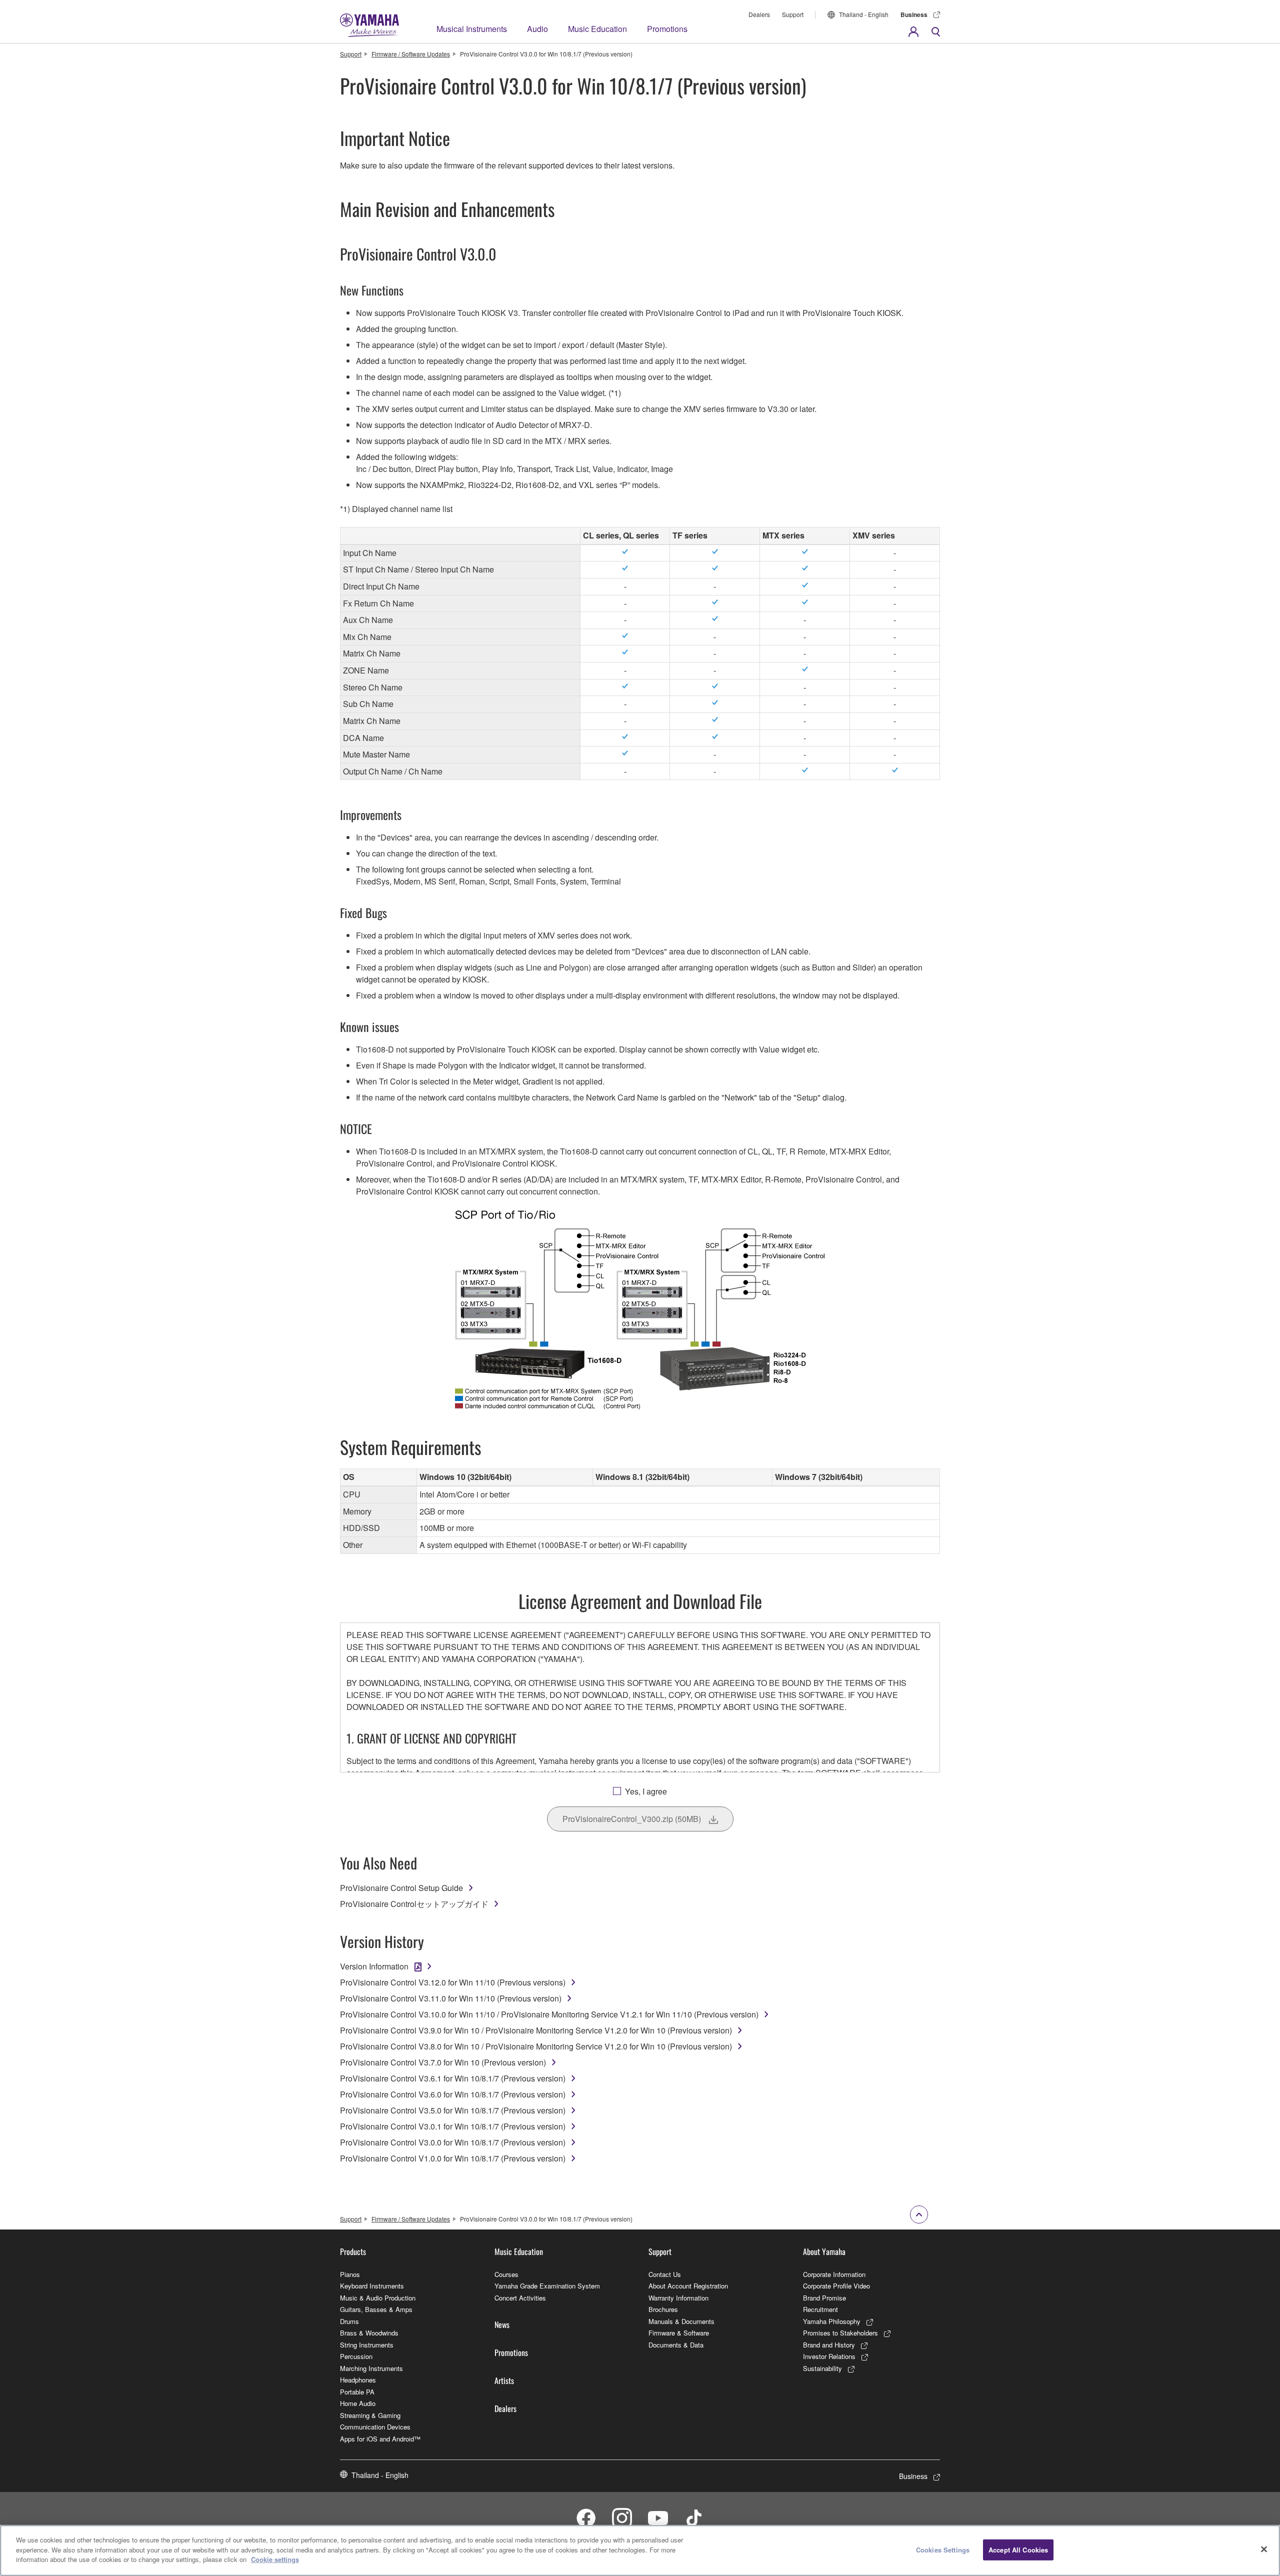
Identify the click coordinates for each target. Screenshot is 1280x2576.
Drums (349, 2321)
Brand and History (829, 2345)
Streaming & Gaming (370, 2415)
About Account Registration (688, 2286)
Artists (504, 2380)
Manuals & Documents (681, 2321)
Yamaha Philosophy (832, 2321)
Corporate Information (834, 2274)
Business (914, 14)
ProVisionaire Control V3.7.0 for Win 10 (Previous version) (443, 2062)
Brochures (663, 2309)
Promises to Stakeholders (840, 2333)
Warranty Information (678, 2298)
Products (353, 2251)
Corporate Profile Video (836, 2286)
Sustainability (822, 2368)
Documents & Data (676, 2345)
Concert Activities (520, 2298)
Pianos (350, 2274)
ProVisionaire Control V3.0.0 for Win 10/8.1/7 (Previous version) (453, 2142)
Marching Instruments (371, 2368)
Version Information (374, 1966)
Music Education (597, 29)
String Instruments (367, 2345)
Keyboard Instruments (372, 2286)
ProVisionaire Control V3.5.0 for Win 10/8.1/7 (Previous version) (453, 2110)
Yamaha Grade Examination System (547, 2286)
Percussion (356, 2356)
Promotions (667, 29)
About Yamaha (824, 2251)
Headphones (358, 2380)
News (502, 2324)
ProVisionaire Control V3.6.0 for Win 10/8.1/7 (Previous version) (453, 2094)
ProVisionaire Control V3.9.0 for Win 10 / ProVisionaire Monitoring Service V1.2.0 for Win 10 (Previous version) (536, 2030)
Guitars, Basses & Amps (376, 2309)
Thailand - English (864, 14)
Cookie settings (275, 2559)
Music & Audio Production (378, 2298)
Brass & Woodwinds (369, 2333)
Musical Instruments (472, 29)
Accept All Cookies (1018, 2550)
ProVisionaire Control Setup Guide (401, 1888)
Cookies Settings (943, 2550)
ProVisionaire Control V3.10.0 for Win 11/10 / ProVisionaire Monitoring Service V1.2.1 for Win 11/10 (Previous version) (549, 2014)
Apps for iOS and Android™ (380, 2439)
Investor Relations (829, 2356)
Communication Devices (375, 2427)
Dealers (759, 14)
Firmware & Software (679, 2333)
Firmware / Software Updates (411, 54)
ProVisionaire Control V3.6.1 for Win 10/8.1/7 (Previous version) (453, 2078)
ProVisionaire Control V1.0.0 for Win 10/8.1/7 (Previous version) (453, 2158)
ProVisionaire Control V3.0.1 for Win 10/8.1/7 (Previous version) (453, 2126)
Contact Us (665, 2274)
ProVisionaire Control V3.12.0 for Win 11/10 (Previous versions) (453, 1982)
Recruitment (820, 2309)
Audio (537, 29)
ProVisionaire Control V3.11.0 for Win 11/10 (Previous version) (451, 1998)
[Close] (1264, 2549)
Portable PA (357, 2392)
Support (793, 14)
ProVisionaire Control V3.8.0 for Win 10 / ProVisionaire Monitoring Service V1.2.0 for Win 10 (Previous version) (536, 2046)
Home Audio (358, 2403)
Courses (506, 2274)
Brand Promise (824, 2298)
